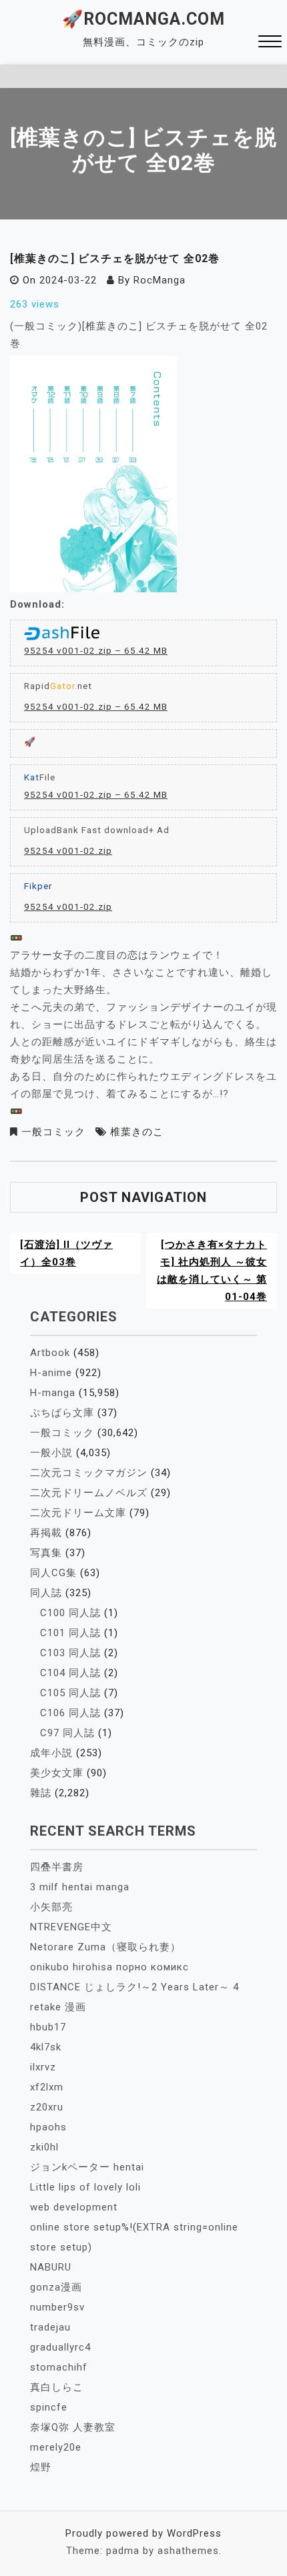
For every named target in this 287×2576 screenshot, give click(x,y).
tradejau (50, 2327)
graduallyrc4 (60, 2347)
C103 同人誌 (70, 1653)
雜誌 (41, 1793)
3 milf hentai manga (80, 1887)
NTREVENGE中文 (71, 1927)
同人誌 (46, 1593)
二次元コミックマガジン (89, 1473)
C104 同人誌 (70, 1673)
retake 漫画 (58, 2007)
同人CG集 (53, 1573)
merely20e (56, 2447)
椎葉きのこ (137, 1132)
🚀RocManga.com (143, 19)
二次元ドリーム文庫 (78, 1513)
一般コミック (53, 1132)
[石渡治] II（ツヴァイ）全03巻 (66, 1253)
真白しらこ (57, 2387)
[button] (270, 43)
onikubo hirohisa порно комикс (109, 1967)
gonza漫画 (56, 2287)
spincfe (49, 2407)
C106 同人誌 (70, 1713)
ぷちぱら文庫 (62, 1413)
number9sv (57, 2307)
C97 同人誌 (67, 1733)
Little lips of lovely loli (85, 2187)
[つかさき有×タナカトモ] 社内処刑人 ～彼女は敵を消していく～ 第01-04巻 (212, 1271)
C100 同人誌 (70, 1613)
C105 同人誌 (70, 1693)
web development (74, 2207)
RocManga (160, 280)
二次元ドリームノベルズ (89, 1493)
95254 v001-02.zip (68, 850)
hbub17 (48, 2027)
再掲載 (46, 1533)
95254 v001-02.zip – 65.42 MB (96, 650)
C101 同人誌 (70, 1633)
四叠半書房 (57, 1867)
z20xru (47, 2107)
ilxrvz (43, 2067)
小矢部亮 (51, 1907)
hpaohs (48, 2127)
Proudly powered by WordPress (143, 2533)
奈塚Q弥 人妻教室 (73, 2427)
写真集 (46, 1553)
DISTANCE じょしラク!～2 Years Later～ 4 (134, 1987)
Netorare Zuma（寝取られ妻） (105, 1947)
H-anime (51, 1373)
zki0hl (44, 2147)
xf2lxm (47, 2087)
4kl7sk (46, 2047)
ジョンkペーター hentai (87, 2167)
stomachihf (59, 2367)
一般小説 (51, 1453)
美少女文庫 (57, 1773)
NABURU (51, 2267)
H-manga (53, 1393)
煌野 (41, 2467)
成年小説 (51, 1753)
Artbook (50, 1353)
